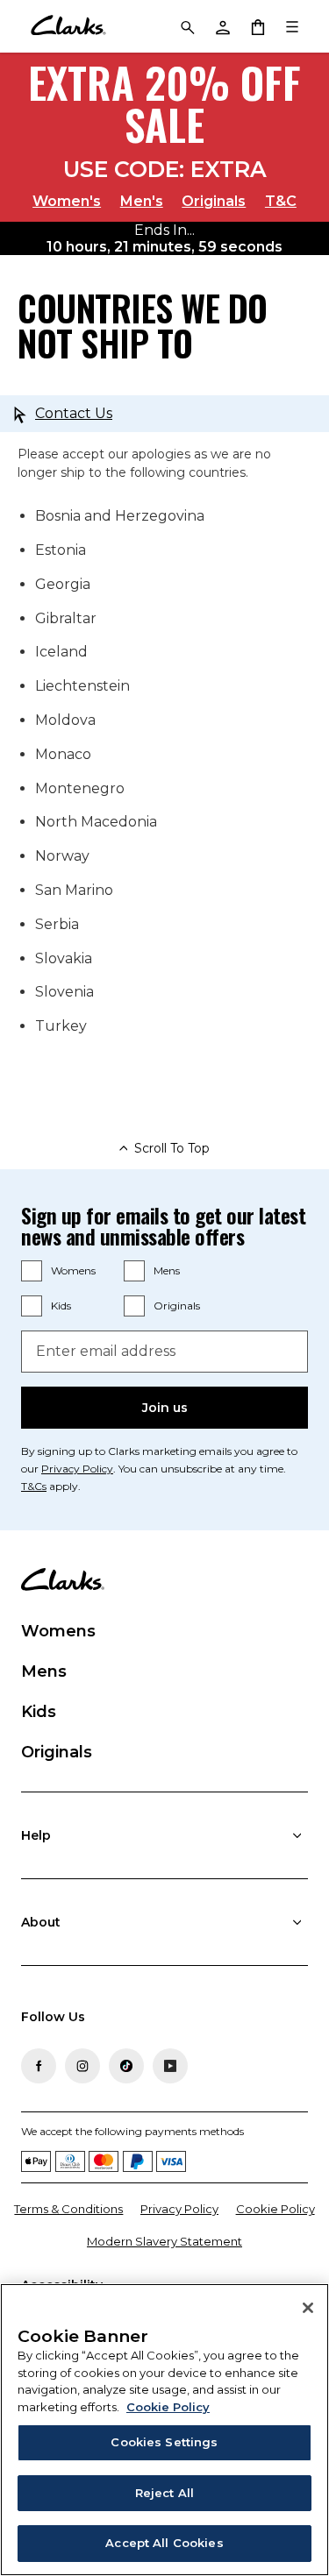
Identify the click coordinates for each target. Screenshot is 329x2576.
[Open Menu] (292, 26)
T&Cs (34, 1486)
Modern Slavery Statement (164, 2241)
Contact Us (74, 413)
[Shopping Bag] (257, 26)
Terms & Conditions (68, 2209)
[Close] (308, 2308)
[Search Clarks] (187, 26)
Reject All (164, 2493)
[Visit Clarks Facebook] (39, 2066)
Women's (67, 201)
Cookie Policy (275, 2209)
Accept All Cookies (164, 2543)
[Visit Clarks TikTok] (126, 2066)
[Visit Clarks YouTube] (170, 2066)
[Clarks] (68, 26)
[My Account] (222, 26)
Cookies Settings (164, 2442)
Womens (73, 1270)
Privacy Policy (77, 1469)
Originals (214, 201)
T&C (281, 201)
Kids (61, 1306)
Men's (142, 201)
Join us (165, 1408)
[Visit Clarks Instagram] (82, 2066)
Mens (167, 1270)
